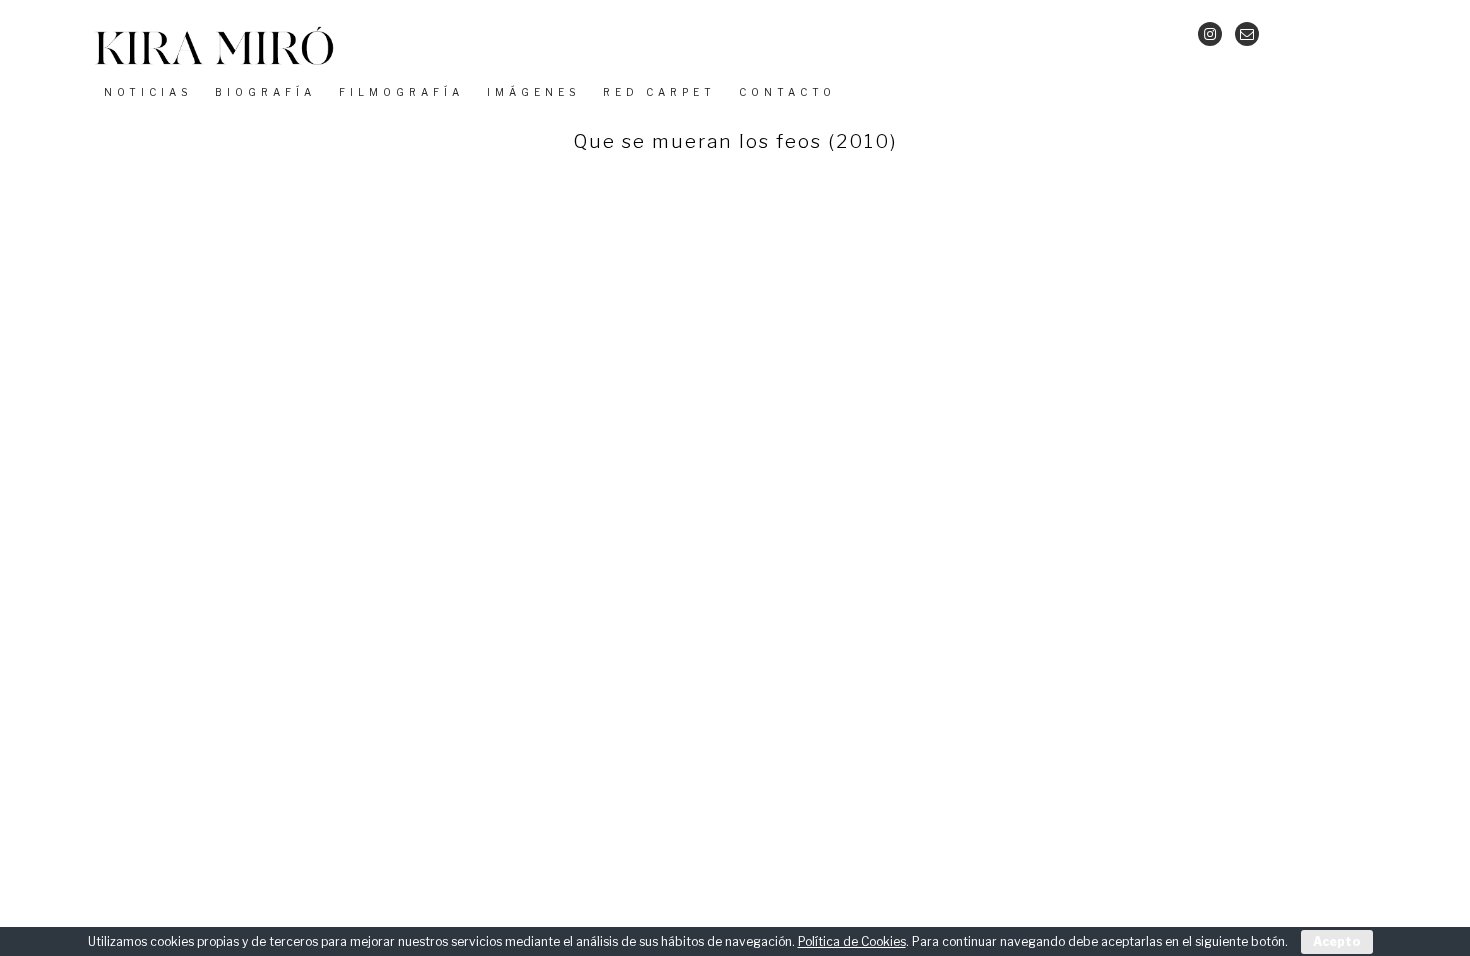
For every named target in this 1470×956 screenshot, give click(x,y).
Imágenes (533, 92)
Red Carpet (659, 92)
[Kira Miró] (214, 64)
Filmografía (401, 92)
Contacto (787, 92)
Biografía (265, 92)
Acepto (1337, 941)
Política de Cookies (852, 941)
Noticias (148, 92)
